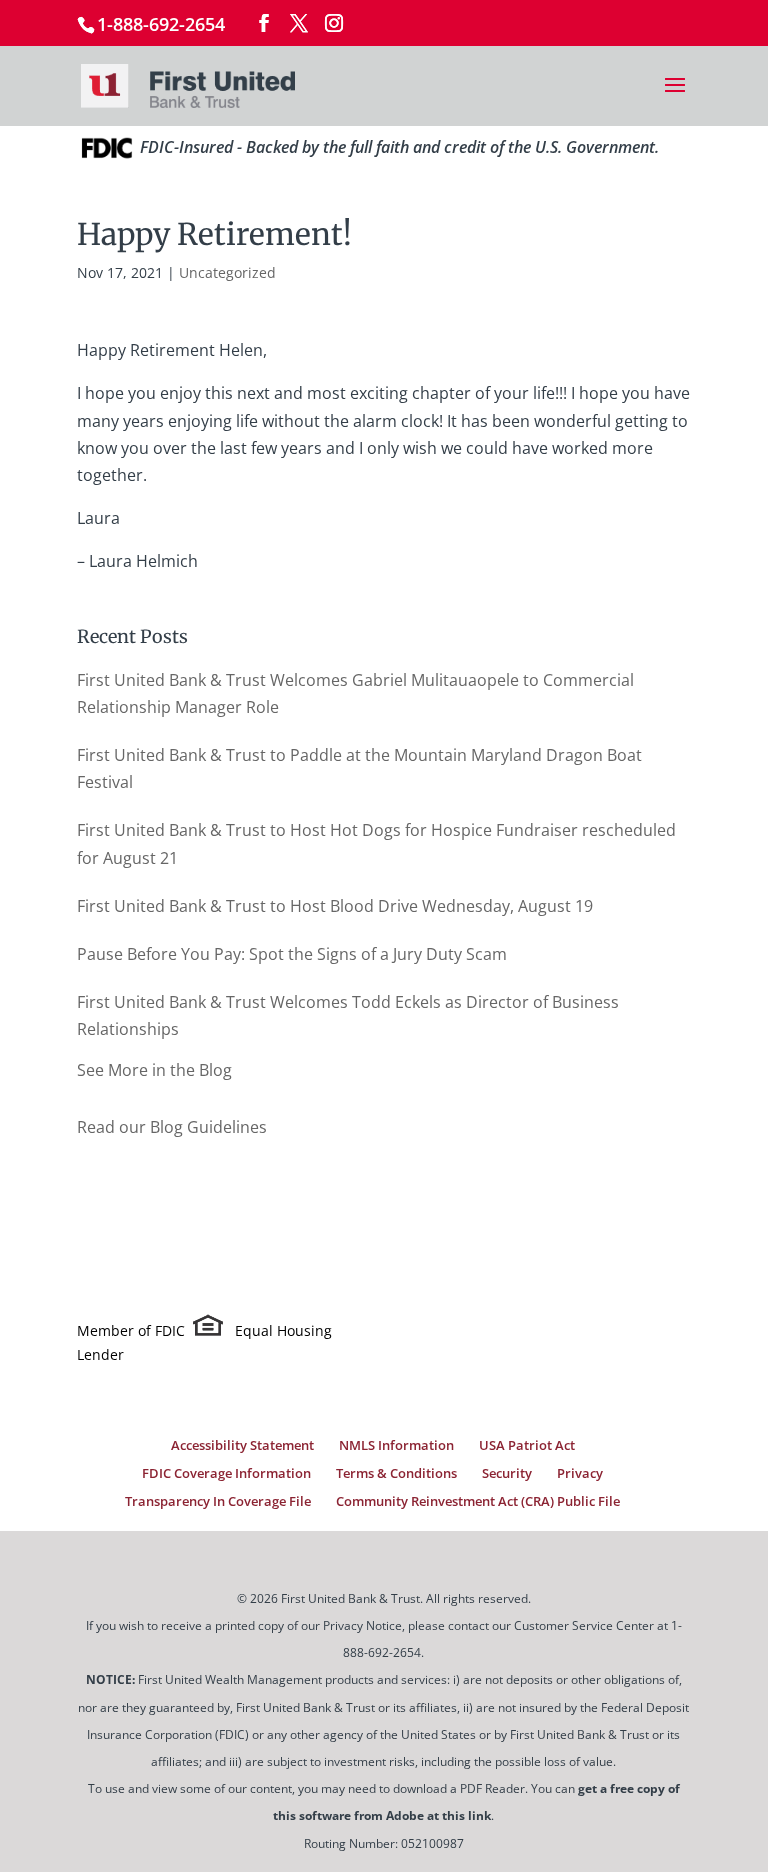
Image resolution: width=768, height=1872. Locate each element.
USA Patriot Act (527, 1445)
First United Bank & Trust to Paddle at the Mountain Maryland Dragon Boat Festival (359, 768)
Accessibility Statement (242, 1445)
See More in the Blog (154, 1070)
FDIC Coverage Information (226, 1473)
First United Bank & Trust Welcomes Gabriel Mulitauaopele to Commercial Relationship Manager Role (355, 693)
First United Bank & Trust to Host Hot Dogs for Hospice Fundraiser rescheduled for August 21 (376, 843)
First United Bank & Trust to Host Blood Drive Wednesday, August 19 (335, 906)
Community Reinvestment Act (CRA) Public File (478, 1501)
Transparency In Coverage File (218, 1501)
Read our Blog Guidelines (172, 1127)
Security (507, 1473)
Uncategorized (227, 272)
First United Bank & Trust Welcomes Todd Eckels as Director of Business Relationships (348, 1015)
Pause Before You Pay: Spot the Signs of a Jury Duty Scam (292, 954)
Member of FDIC (131, 1330)
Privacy (580, 1473)
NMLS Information (396, 1445)
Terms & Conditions (396, 1473)
